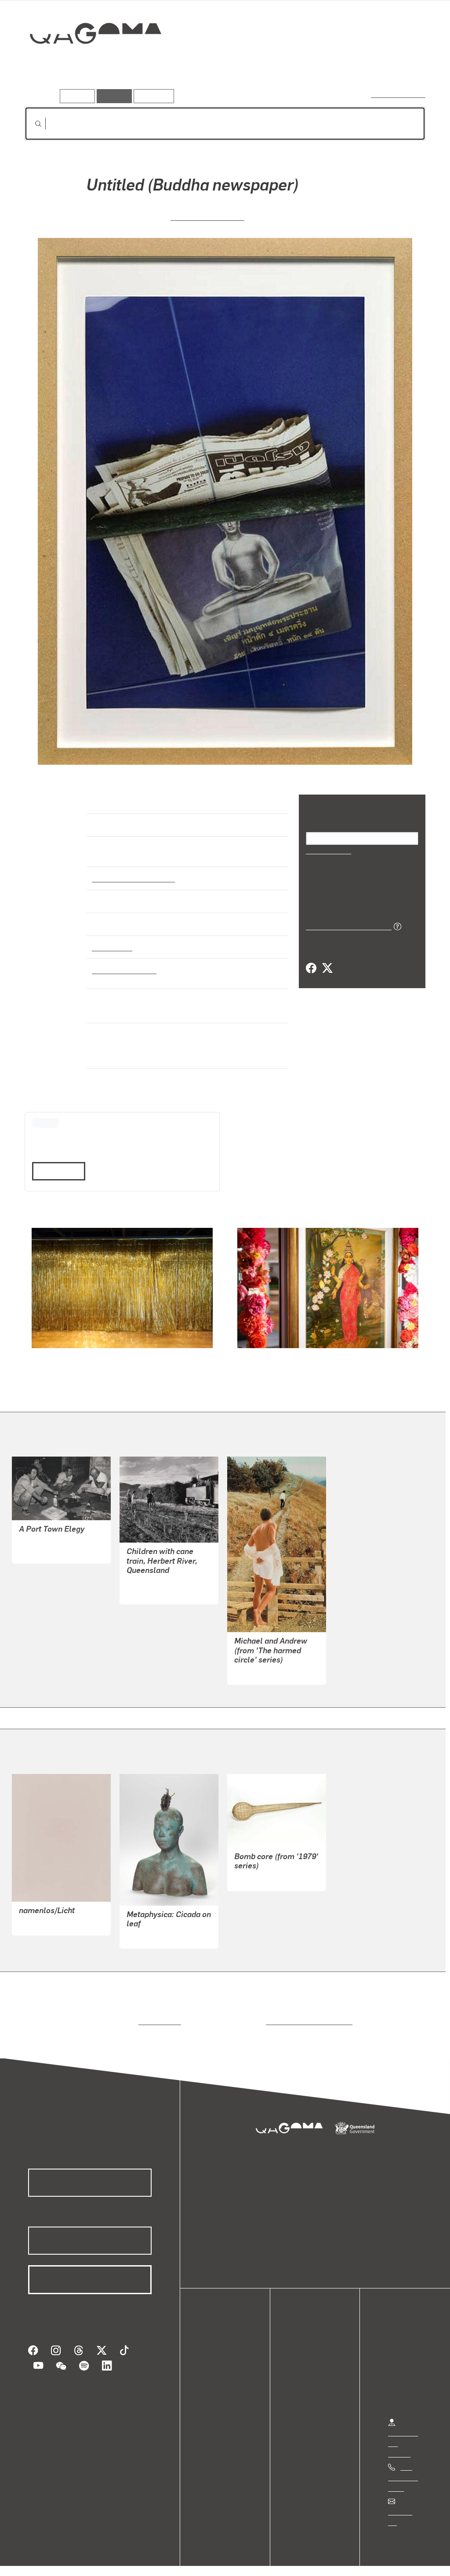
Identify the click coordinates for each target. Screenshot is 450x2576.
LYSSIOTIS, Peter (261, 1664)
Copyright (137, 2560)
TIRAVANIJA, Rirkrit (207, 216)
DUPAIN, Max (147, 1584)
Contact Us (405, 2504)
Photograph (111, 939)
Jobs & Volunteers (42, 2560)
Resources (152, 96)
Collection (89, 62)
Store (216, 2379)
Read (55, 1163)
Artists (360, 65)
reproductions (158, 2013)
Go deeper (405, 65)
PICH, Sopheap (257, 1870)
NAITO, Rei (36, 1915)
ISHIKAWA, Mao (43, 1543)
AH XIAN (140, 1928)
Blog (215, 2390)
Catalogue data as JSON (346, 925)
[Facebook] (311, 968)
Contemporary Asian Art (132, 870)
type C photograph (122, 962)
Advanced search (399, 94)
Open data (224, 2348)
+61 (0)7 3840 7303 (403, 2470)
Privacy (96, 2560)
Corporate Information (200, 2560)
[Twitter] (327, 968)
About (218, 2400)
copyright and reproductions (306, 2013)
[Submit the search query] (31, 124)
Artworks (317, 65)
